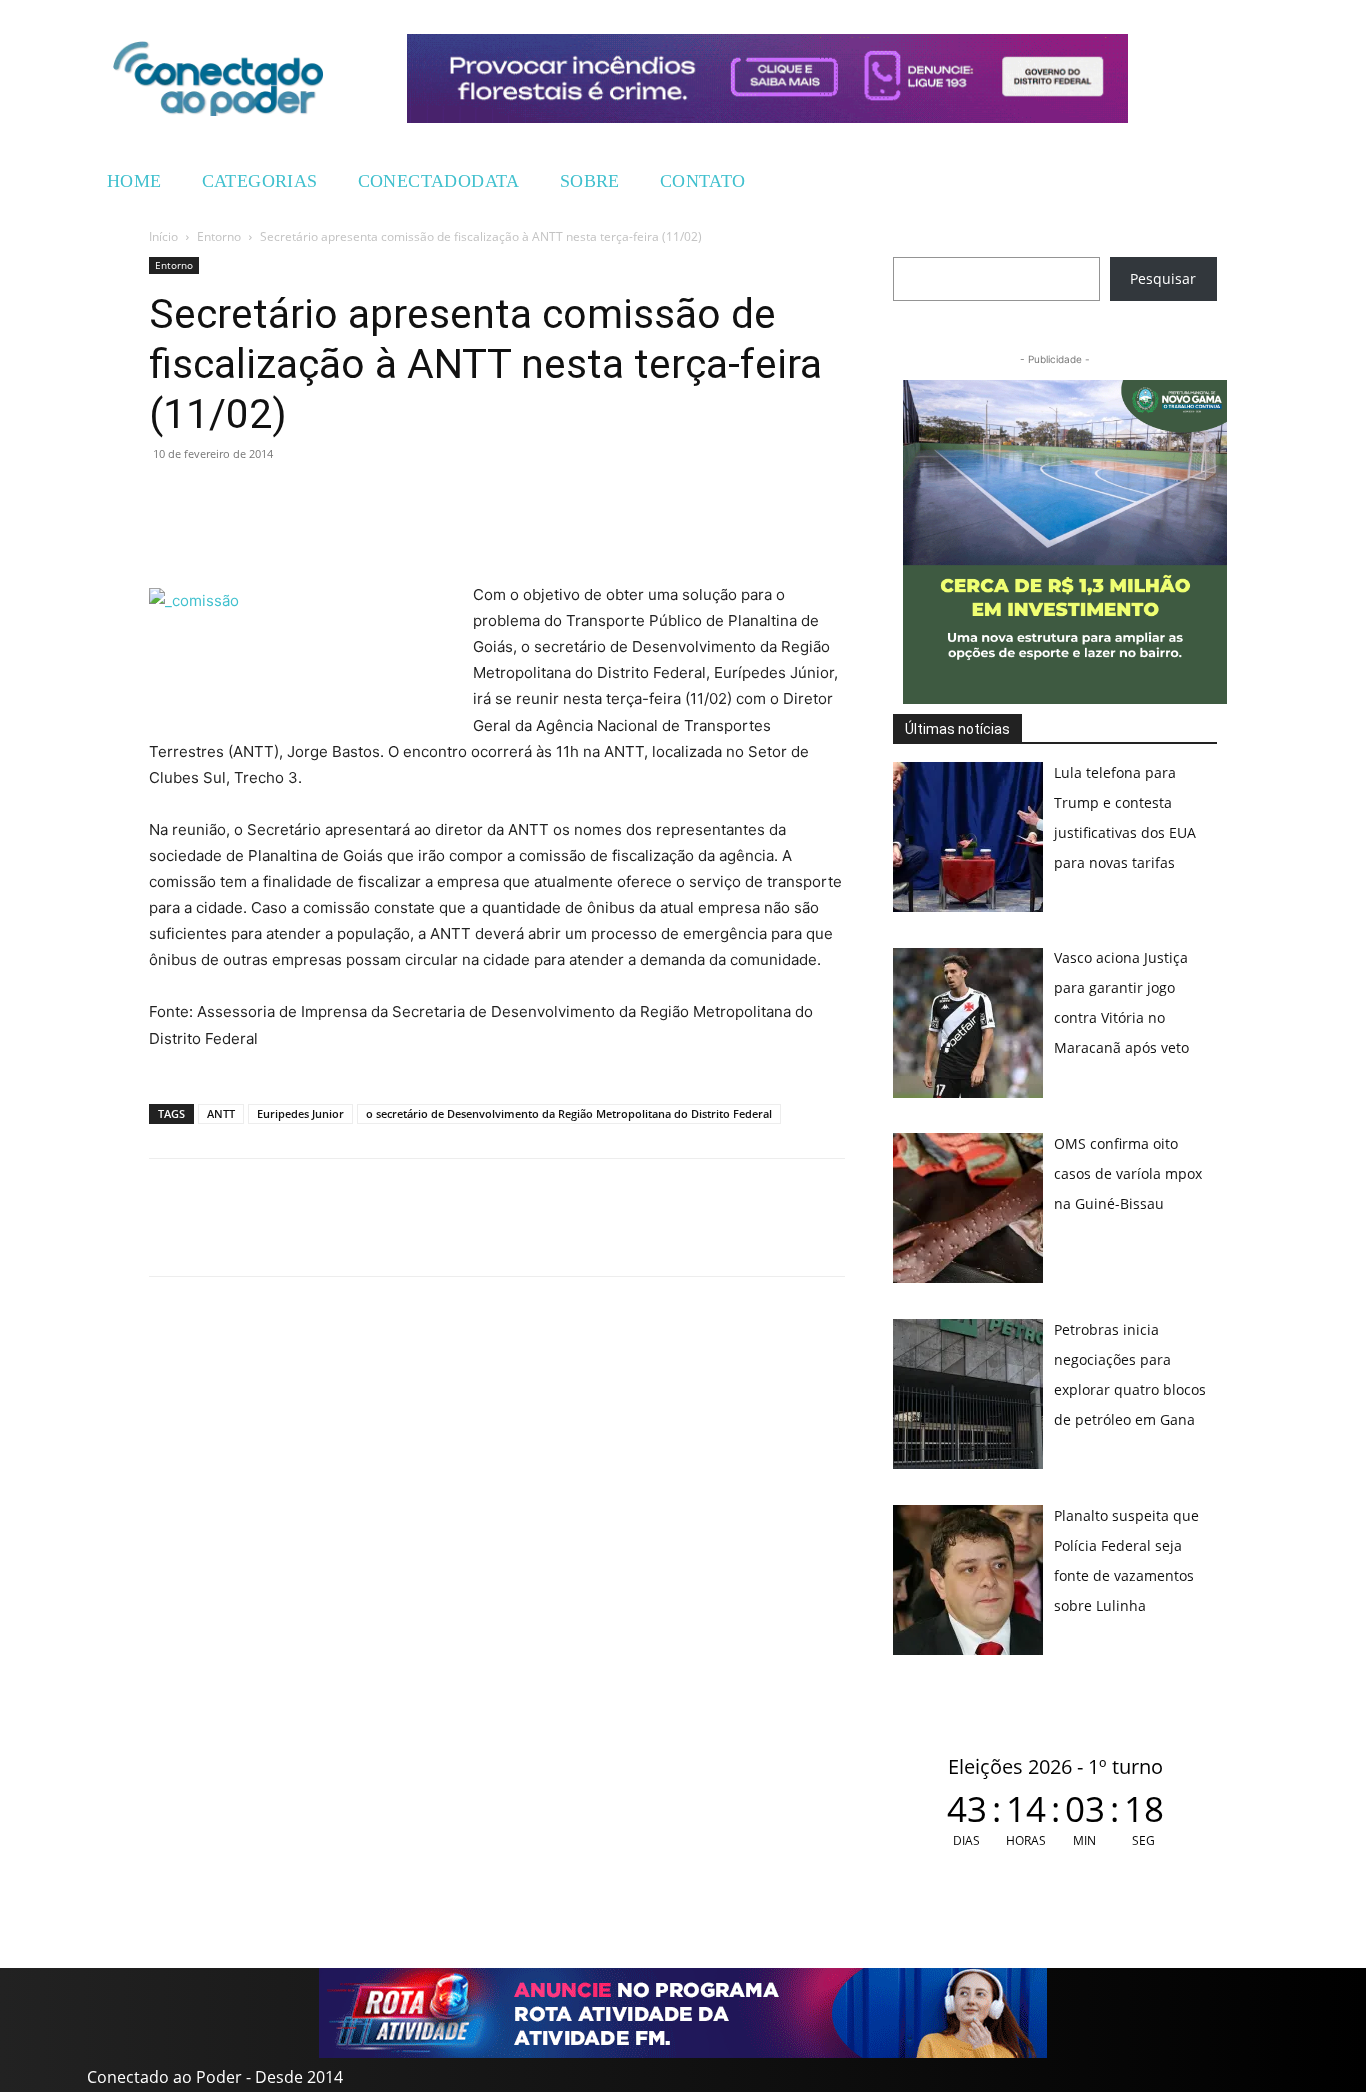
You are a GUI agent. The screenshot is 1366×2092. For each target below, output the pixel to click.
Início (163, 236)
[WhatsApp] (169, 499)
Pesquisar (1163, 278)
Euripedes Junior (300, 1113)
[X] (261, 499)
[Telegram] (307, 499)
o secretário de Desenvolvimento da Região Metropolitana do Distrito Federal (569, 1113)
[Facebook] (215, 499)
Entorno (219, 236)
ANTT (221, 1113)
